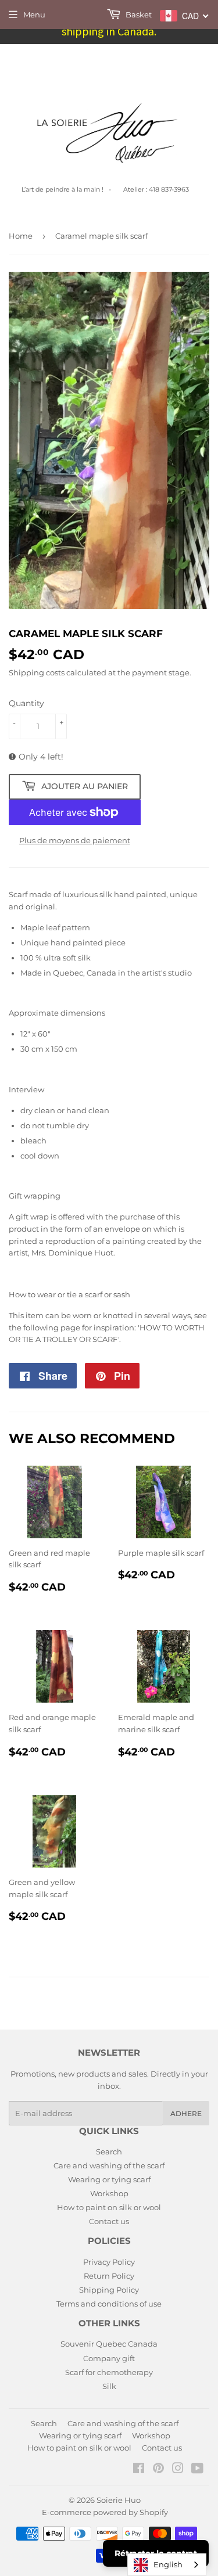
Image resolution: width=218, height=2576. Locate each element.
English (168, 2564)
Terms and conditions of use (109, 2304)
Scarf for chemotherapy (109, 2372)
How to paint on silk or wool (109, 2207)
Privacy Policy (109, 2262)
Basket (138, 15)
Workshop (109, 2193)
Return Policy (109, 2276)
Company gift (109, 2358)
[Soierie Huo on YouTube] (197, 2470)
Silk (109, 2386)
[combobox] (167, 2565)
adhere (186, 2113)
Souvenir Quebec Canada (109, 2344)
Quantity (26, 703)
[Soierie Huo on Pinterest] (158, 2470)
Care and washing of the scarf (109, 2165)
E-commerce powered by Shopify (105, 2512)
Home (21, 236)
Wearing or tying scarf (109, 2179)
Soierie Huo (119, 2500)
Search (109, 2152)
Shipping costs (37, 672)
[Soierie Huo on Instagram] (178, 2470)
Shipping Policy (109, 2290)
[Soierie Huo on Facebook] (139, 2470)
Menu (34, 15)
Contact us (109, 2221)
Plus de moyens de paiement (75, 840)
